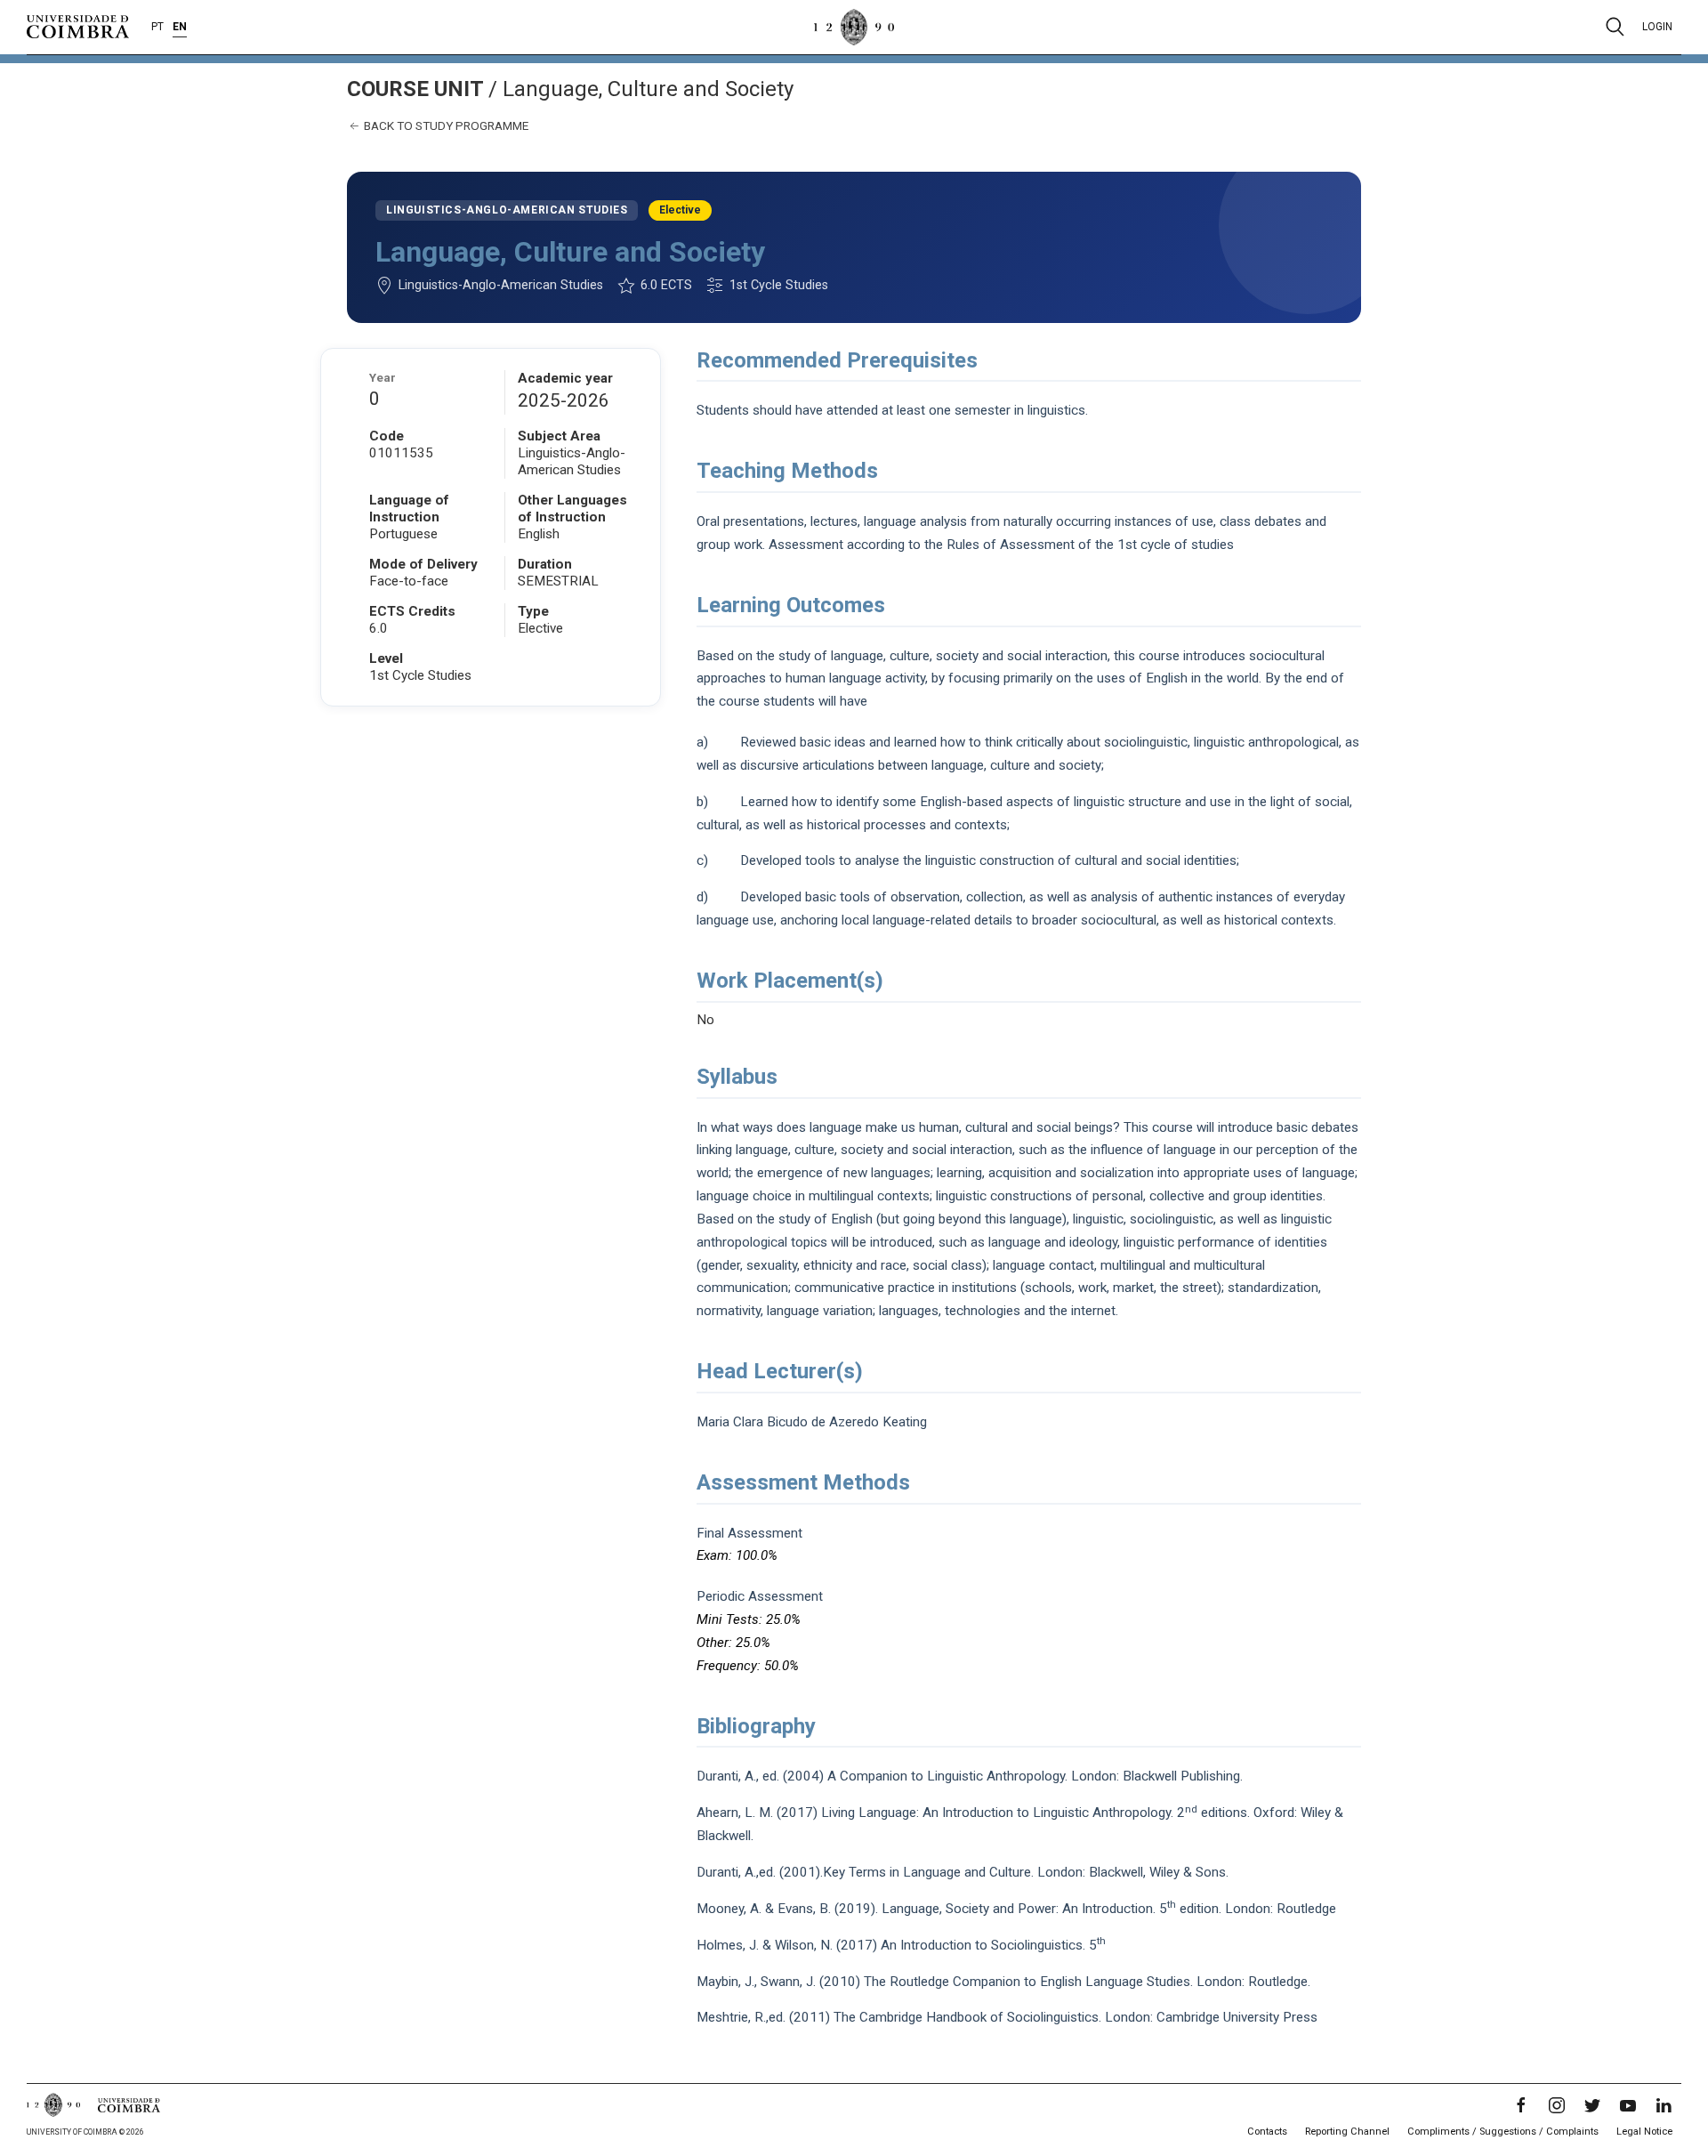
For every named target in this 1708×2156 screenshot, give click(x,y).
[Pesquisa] (1615, 27)
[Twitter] (1592, 2105)
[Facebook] (1521, 2105)
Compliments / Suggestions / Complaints (1503, 2132)
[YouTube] (1628, 2105)
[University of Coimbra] (78, 26)
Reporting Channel (1347, 2132)
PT (157, 27)
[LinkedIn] (1664, 2105)
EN (180, 27)
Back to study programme (445, 125)
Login (1657, 27)
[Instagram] (1557, 2105)
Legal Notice (1644, 2132)
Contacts (1267, 2132)
